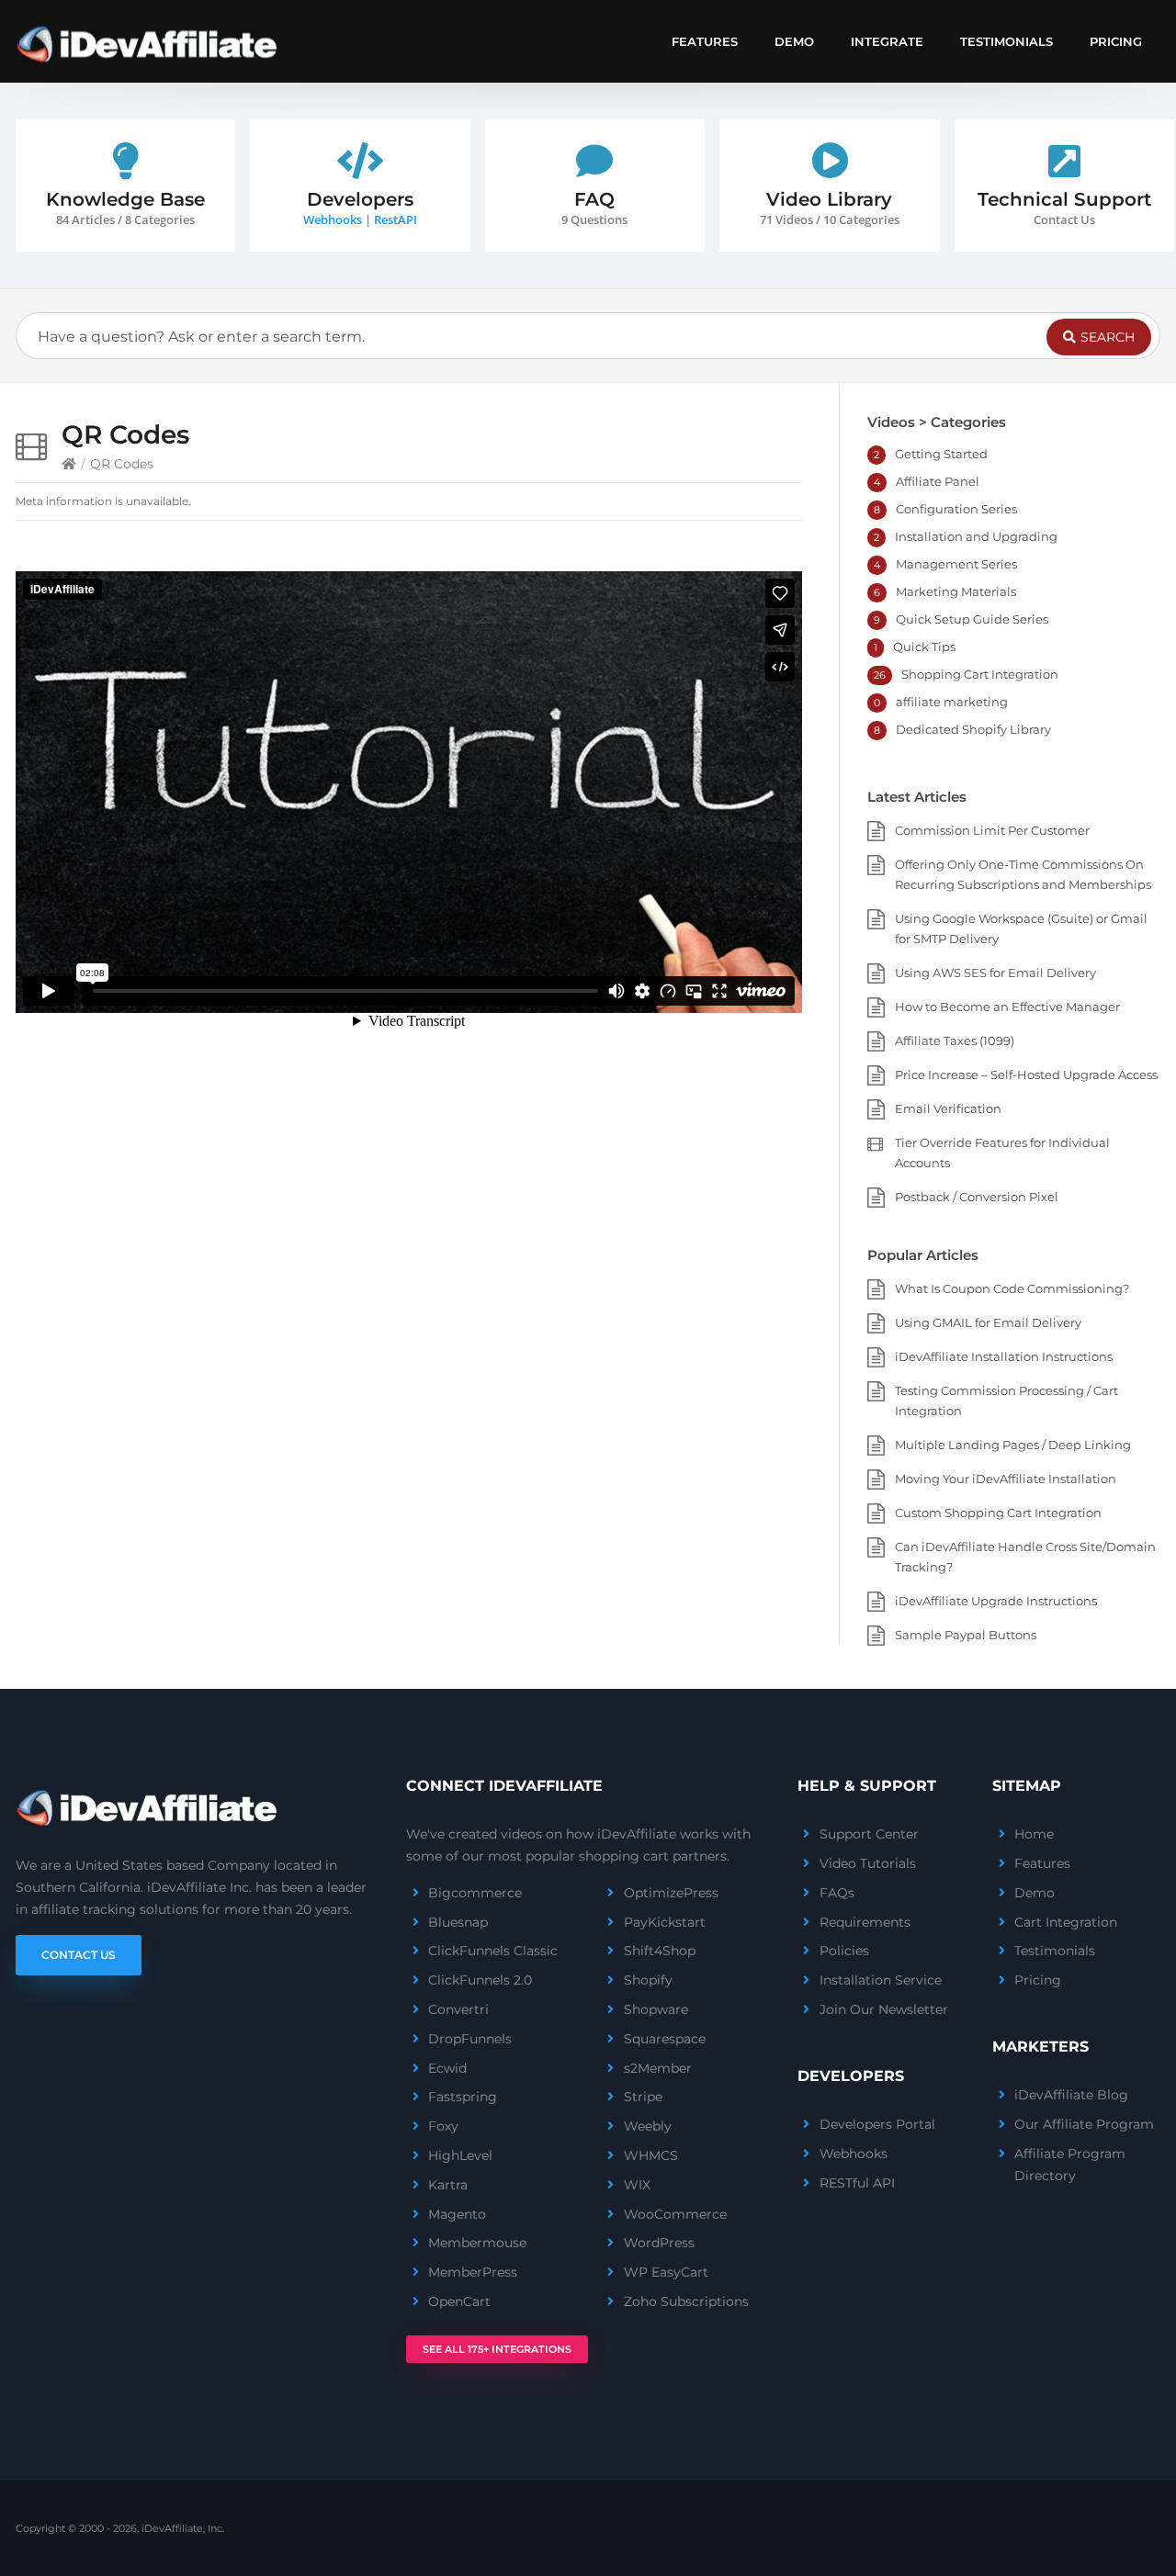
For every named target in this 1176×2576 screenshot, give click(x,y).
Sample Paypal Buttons (966, 1635)
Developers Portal (877, 2124)
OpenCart (459, 2301)
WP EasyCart (666, 2272)
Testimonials (1006, 41)
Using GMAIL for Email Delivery (988, 1322)
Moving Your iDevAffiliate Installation (1006, 1479)
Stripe (643, 2097)
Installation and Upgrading (976, 536)
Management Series (956, 564)
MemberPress (473, 2272)
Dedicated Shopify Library (973, 729)
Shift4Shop (660, 1951)
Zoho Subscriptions (686, 2301)
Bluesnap (458, 1922)
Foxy (443, 2126)
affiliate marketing (952, 702)
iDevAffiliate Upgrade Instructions (996, 1601)
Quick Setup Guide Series (972, 619)
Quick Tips (924, 647)
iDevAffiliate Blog (1071, 2095)
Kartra (448, 2185)
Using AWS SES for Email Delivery (995, 973)
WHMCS (651, 2155)
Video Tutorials (868, 1863)
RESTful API (857, 2183)
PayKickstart (665, 1922)
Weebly (648, 2126)
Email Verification (948, 1108)
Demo (794, 41)
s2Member (658, 2068)
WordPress (659, 2243)
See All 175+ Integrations (497, 2349)
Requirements (865, 1922)
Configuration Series (956, 509)
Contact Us (79, 1955)
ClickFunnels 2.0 (480, 1980)
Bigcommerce (475, 1893)
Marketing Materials (956, 591)
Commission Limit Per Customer (992, 830)
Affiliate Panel (938, 481)
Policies (844, 1951)
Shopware (656, 2009)
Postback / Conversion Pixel (977, 1197)
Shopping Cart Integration (980, 674)
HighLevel (460, 2155)
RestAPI (396, 219)
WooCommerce (675, 2214)
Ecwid (447, 2068)
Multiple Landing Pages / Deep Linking (1013, 1445)
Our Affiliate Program (1084, 2124)
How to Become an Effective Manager (1007, 1007)
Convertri (458, 2009)
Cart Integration (1066, 1922)
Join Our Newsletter (884, 2009)
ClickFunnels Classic (493, 1951)
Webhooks (333, 219)
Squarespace (665, 2039)
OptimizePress (671, 1893)
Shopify (648, 1980)
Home (1034, 1834)
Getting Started (941, 454)
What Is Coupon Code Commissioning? (1012, 1288)
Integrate (887, 41)
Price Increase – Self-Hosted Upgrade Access (1026, 1074)
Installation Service (881, 1980)
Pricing (1116, 41)
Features (705, 41)
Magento (457, 2214)
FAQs (837, 1893)
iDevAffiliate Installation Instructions (1004, 1356)
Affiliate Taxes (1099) (955, 1041)
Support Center (869, 1834)
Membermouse (477, 2243)
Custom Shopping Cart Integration (998, 1513)
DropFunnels (470, 2039)
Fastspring (463, 2097)
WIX (637, 2185)
